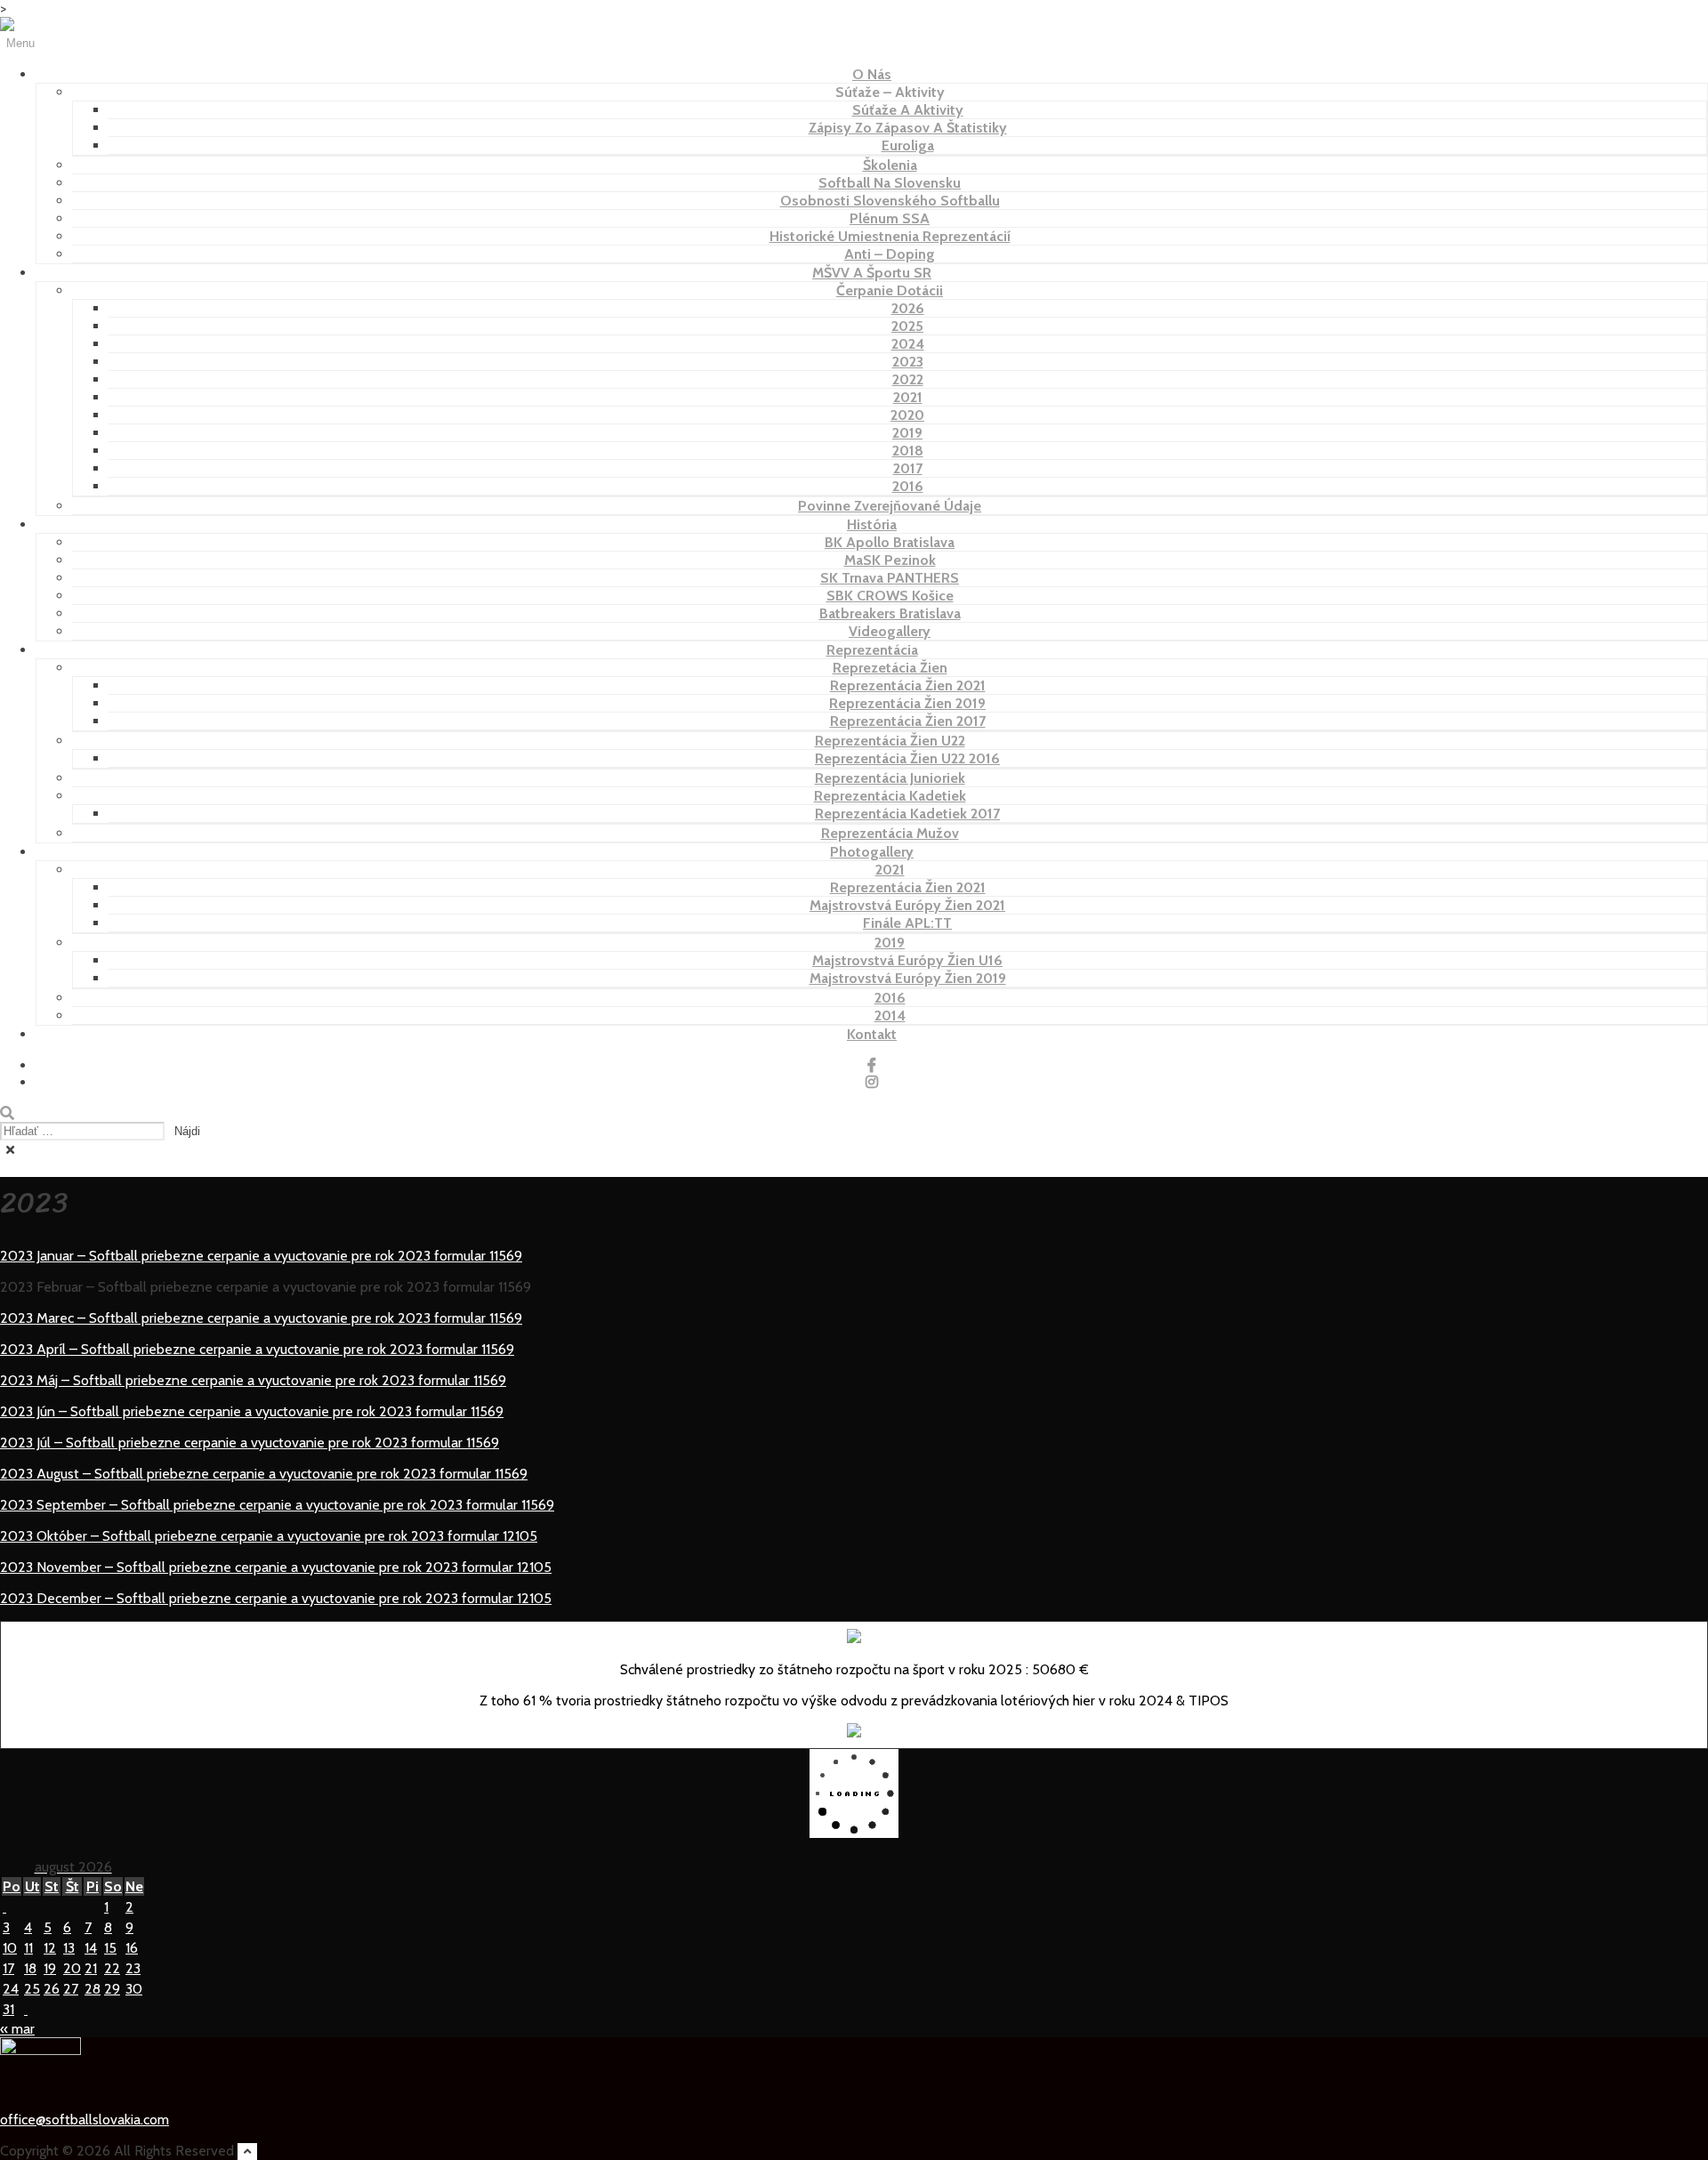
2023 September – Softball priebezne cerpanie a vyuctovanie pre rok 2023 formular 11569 (277, 1505)
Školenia (890, 165)
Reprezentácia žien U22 (890, 741)
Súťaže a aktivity (908, 110)
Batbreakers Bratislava (890, 613)
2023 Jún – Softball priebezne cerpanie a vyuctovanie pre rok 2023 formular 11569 (252, 1411)
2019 (907, 433)
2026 (908, 308)
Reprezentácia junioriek (890, 778)
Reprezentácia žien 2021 (908, 685)
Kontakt (872, 1034)
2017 (908, 468)
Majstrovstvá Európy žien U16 (907, 960)
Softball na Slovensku (890, 183)
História (872, 524)
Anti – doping (890, 254)
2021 (908, 397)
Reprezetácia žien (890, 668)
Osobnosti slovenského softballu (890, 201)
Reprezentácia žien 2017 (908, 721)
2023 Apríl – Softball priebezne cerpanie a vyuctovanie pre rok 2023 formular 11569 (257, 1349)
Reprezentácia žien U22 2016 (907, 758)
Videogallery (890, 631)
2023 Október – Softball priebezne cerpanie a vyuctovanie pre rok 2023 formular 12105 (269, 1536)
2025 (907, 326)
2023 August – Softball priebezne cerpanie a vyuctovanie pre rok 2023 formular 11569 (264, 1474)
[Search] (7, 1113)
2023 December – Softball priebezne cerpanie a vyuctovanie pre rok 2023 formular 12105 (276, 1598)
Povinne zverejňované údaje (890, 506)
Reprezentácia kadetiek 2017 (907, 814)
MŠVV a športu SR (872, 273)
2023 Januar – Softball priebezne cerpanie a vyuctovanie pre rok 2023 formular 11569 (261, 1256)
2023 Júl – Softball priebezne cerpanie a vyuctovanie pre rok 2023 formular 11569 (250, 1443)
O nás (872, 74)
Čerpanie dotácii (890, 290)
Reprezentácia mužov (890, 833)
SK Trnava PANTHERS (890, 578)
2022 (908, 379)
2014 (890, 1016)
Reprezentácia (872, 650)
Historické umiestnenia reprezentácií (890, 236)
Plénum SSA (890, 218)
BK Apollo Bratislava (890, 542)
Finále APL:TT (907, 923)
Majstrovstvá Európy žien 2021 (907, 905)
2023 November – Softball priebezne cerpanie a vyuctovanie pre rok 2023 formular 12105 (276, 1567)
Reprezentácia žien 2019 (907, 703)
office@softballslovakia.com (85, 2120)
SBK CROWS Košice (890, 596)
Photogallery (872, 852)
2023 (908, 362)
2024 (908, 344)
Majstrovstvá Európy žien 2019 (908, 978)
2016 (908, 486)
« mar (17, 2029)
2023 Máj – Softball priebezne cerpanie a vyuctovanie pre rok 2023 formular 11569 (253, 1380)
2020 (907, 415)
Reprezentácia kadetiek (890, 796)
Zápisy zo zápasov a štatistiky (908, 128)
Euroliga (908, 145)
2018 (908, 451)
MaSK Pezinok (890, 560)
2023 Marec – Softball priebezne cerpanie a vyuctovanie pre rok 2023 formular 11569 (261, 1318)
